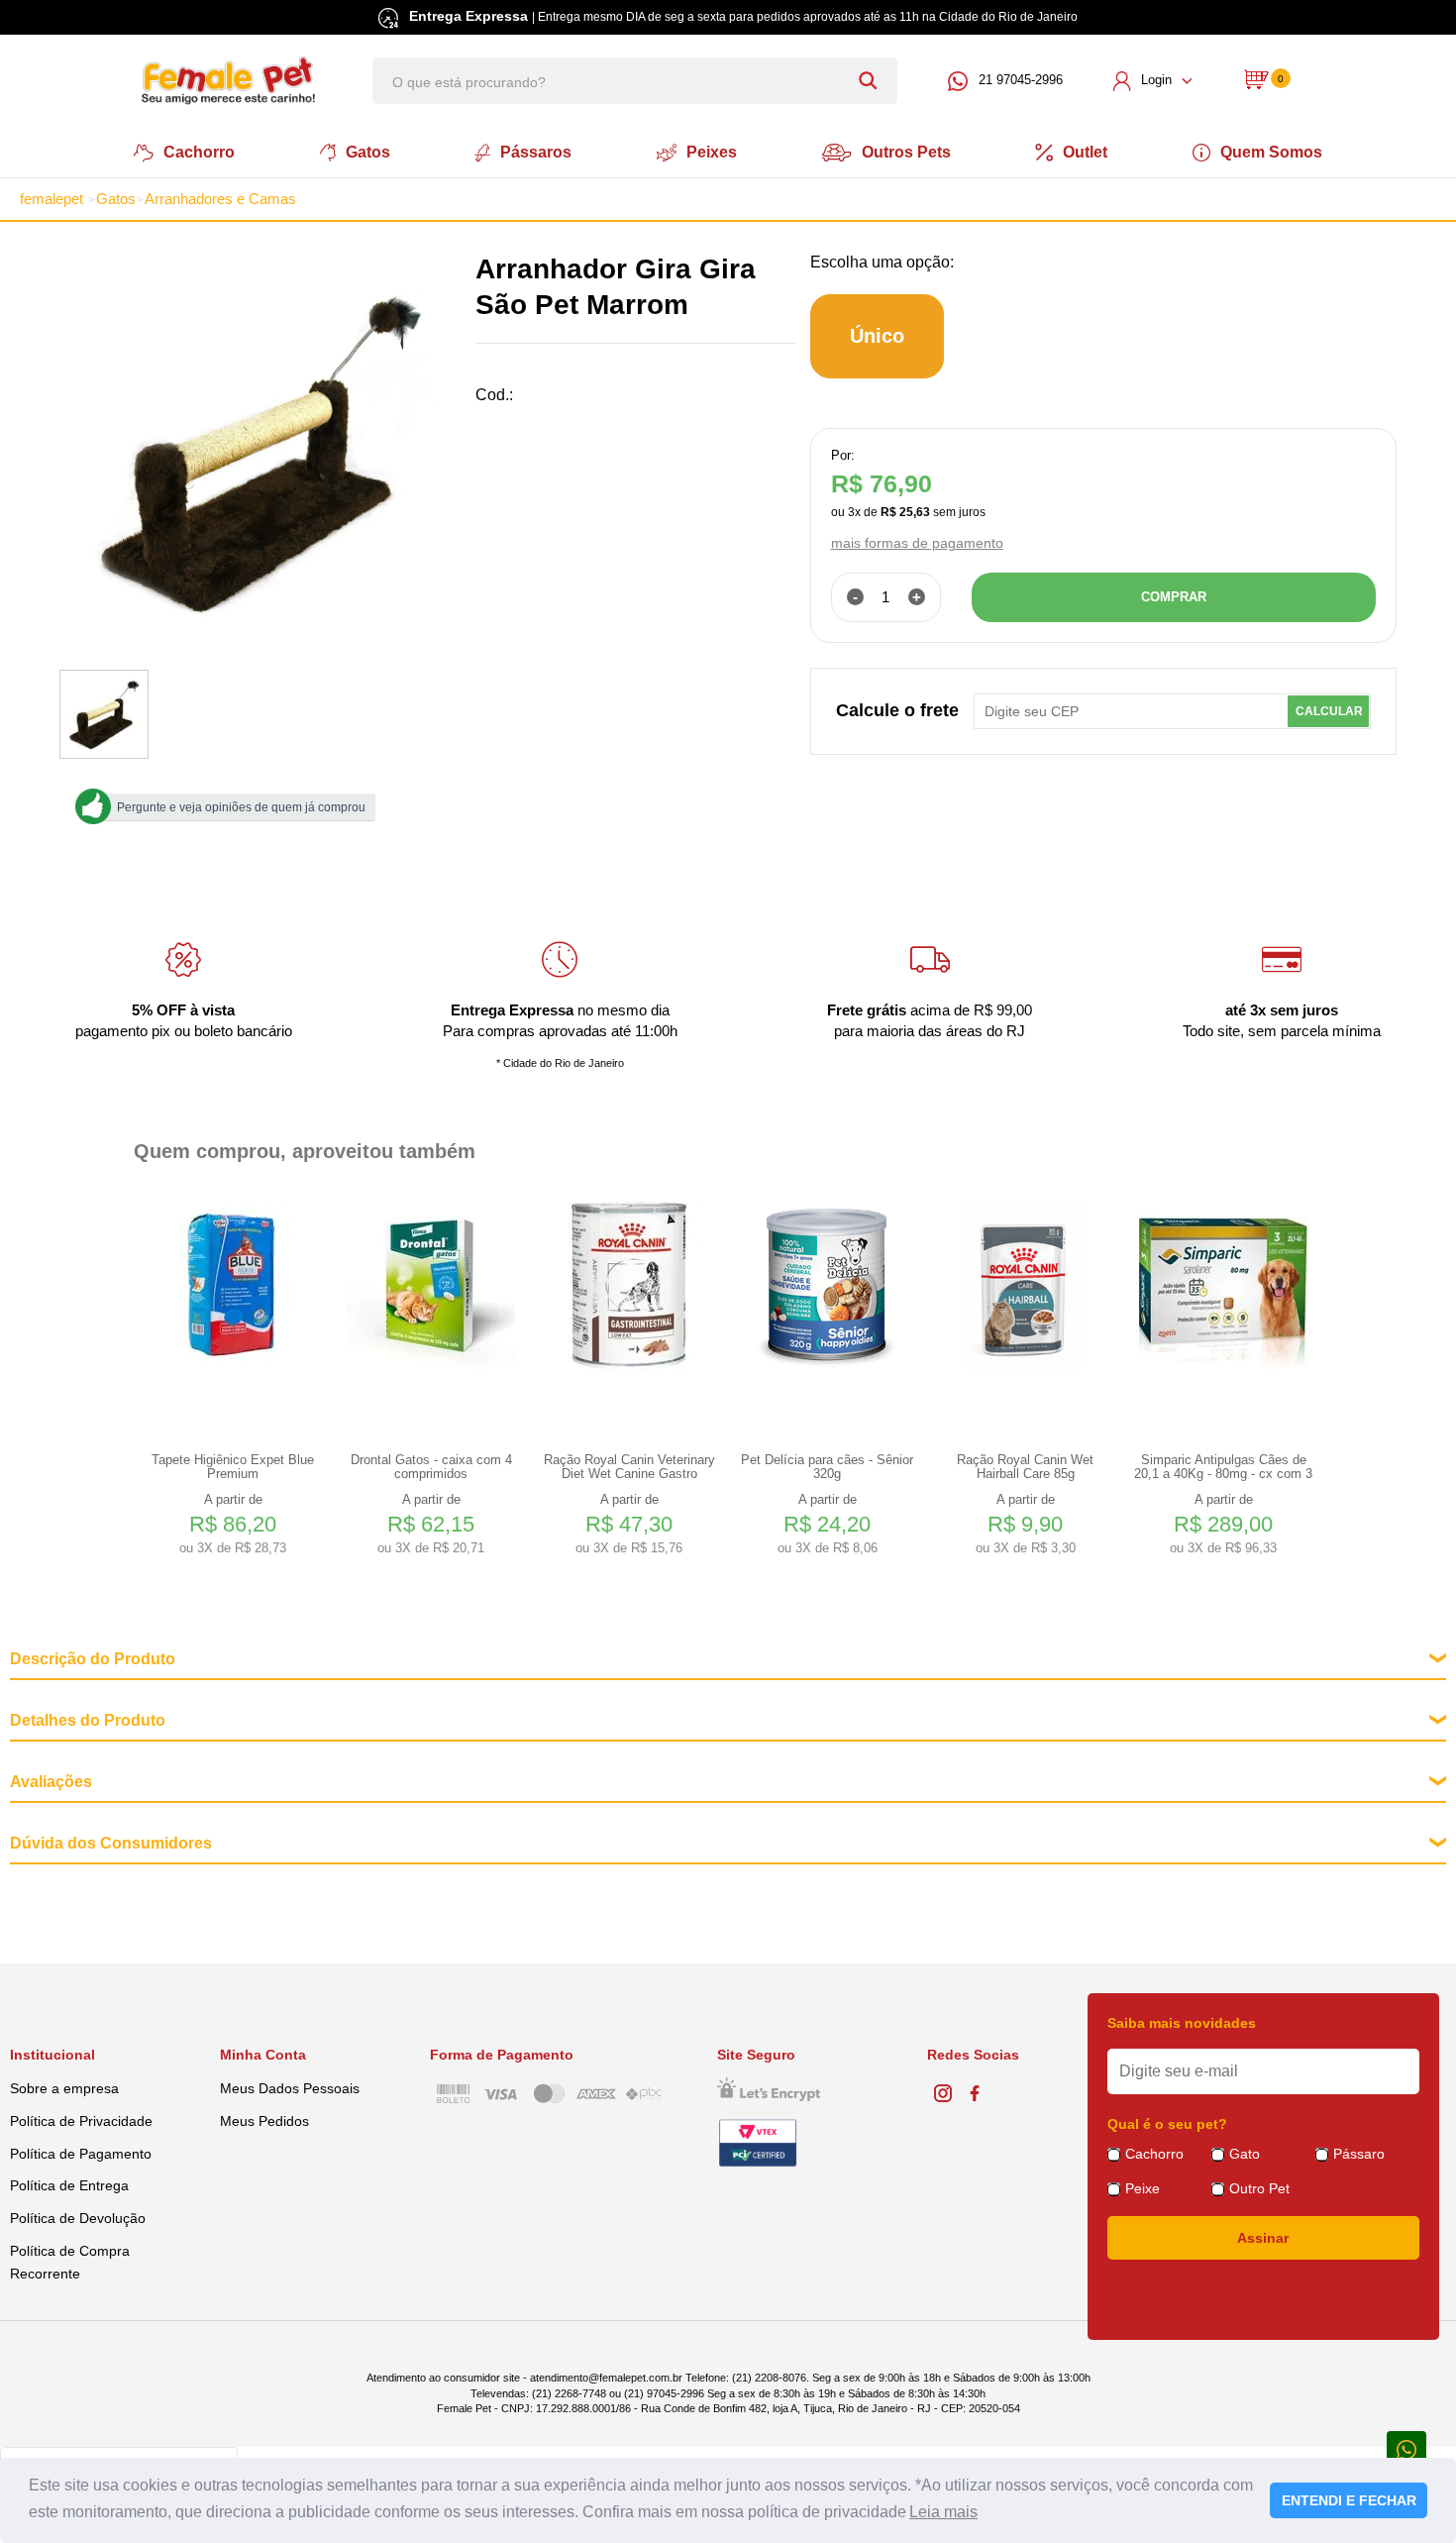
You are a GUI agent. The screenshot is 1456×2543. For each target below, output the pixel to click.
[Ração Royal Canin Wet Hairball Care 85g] (1025, 1286)
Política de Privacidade (81, 2121)
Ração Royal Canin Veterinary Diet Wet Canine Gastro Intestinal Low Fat (629, 1467)
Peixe (1143, 2188)
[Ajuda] (1406, 2448)
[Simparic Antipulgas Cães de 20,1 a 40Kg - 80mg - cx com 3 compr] (1223, 1286)
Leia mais (943, 2512)
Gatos (368, 152)
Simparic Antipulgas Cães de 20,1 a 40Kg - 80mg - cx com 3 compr (1223, 1467)
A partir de (233, 1524)
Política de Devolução (78, 2218)
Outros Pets (906, 152)
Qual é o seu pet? (1167, 2124)
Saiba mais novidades (1182, 2023)
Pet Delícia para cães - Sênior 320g (827, 1467)
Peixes (712, 152)
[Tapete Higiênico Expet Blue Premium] (233, 1286)
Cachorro (199, 152)
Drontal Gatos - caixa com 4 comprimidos (431, 1467)
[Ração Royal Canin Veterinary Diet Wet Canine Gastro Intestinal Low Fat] (629, 1286)
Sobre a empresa (64, 2088)
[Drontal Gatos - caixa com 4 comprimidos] (431, 1286)
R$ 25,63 (905, 512)
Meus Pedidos (264, 2121)
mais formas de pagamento (917, 543)
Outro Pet (1259, 2188)
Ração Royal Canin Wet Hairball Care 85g (1025, 1467)
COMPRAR (1174, 597)
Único (877, 336)
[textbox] (635, 81)
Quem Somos (1271, 152)
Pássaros (536, 152)
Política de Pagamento (81, 2154)
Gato (1245, 2154)
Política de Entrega (69, 2185)
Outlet (1085, 152)
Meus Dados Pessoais (290, 2088)
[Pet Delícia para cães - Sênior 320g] (827, 1286)
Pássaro (1359, 2154)
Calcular (1329, 711)
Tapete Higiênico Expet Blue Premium (233, 1467)
